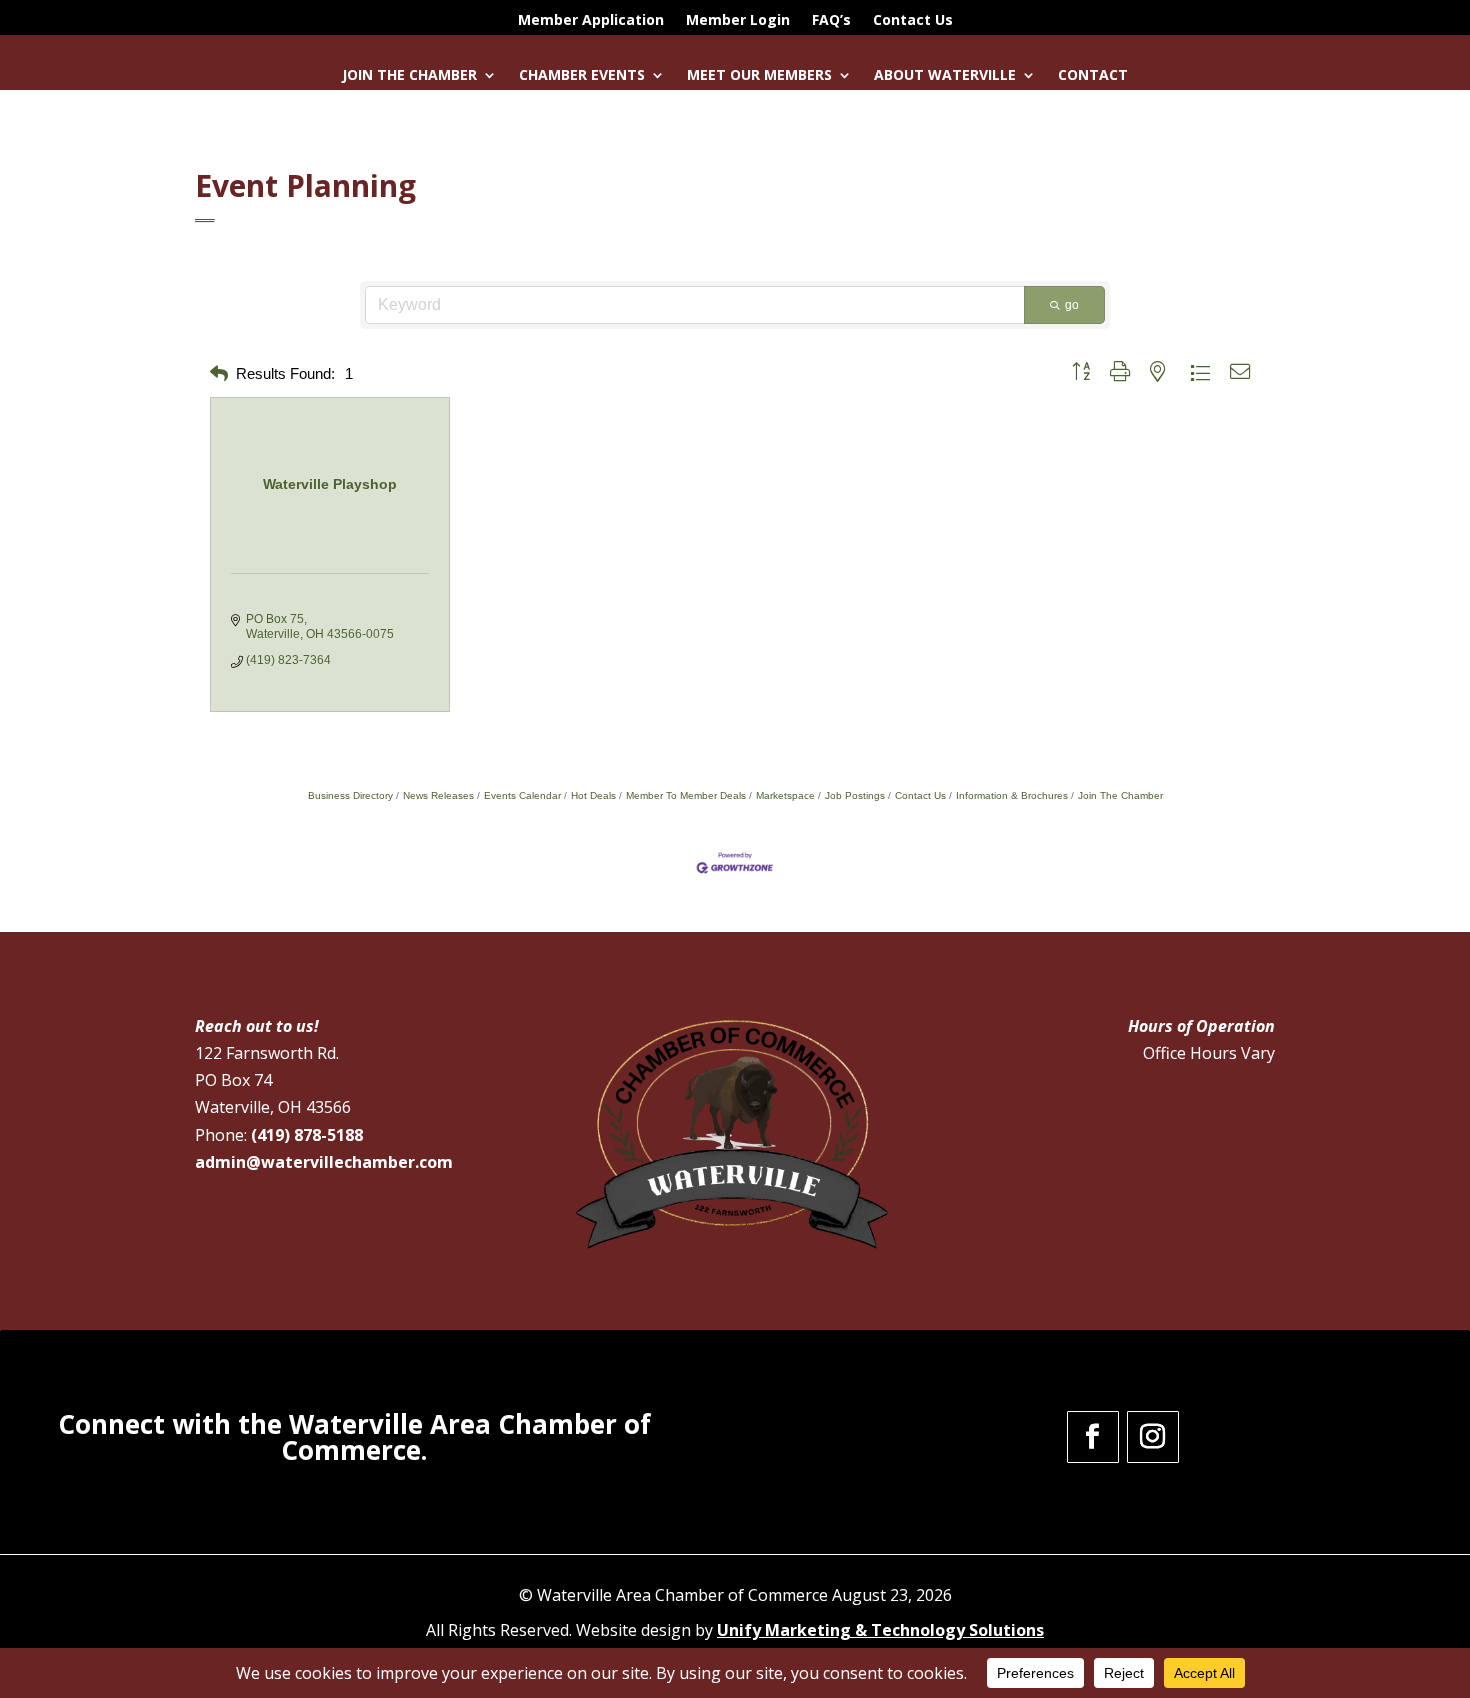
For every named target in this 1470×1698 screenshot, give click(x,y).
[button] (219, 374)
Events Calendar (522, 795)
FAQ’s (831, 21)
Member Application (591, 21)
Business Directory (350, 795)
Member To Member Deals (686, 795)
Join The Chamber (1120, 795)
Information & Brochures (1012, 795)
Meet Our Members (759, 76)
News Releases (438, 795)
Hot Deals (593, 795)
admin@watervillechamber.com (324, 1162)
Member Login (738, 21)
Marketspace (785, 795)
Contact (1093, 76)
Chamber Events (582, 76)
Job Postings (855, 795)
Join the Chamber (409, 76)
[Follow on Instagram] (1153, 1437)
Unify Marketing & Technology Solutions (880, 1630)
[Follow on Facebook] (1093, 1437)
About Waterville (945, 76)
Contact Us (913, 21)
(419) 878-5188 (307, 1135)
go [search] (1072, 305)
